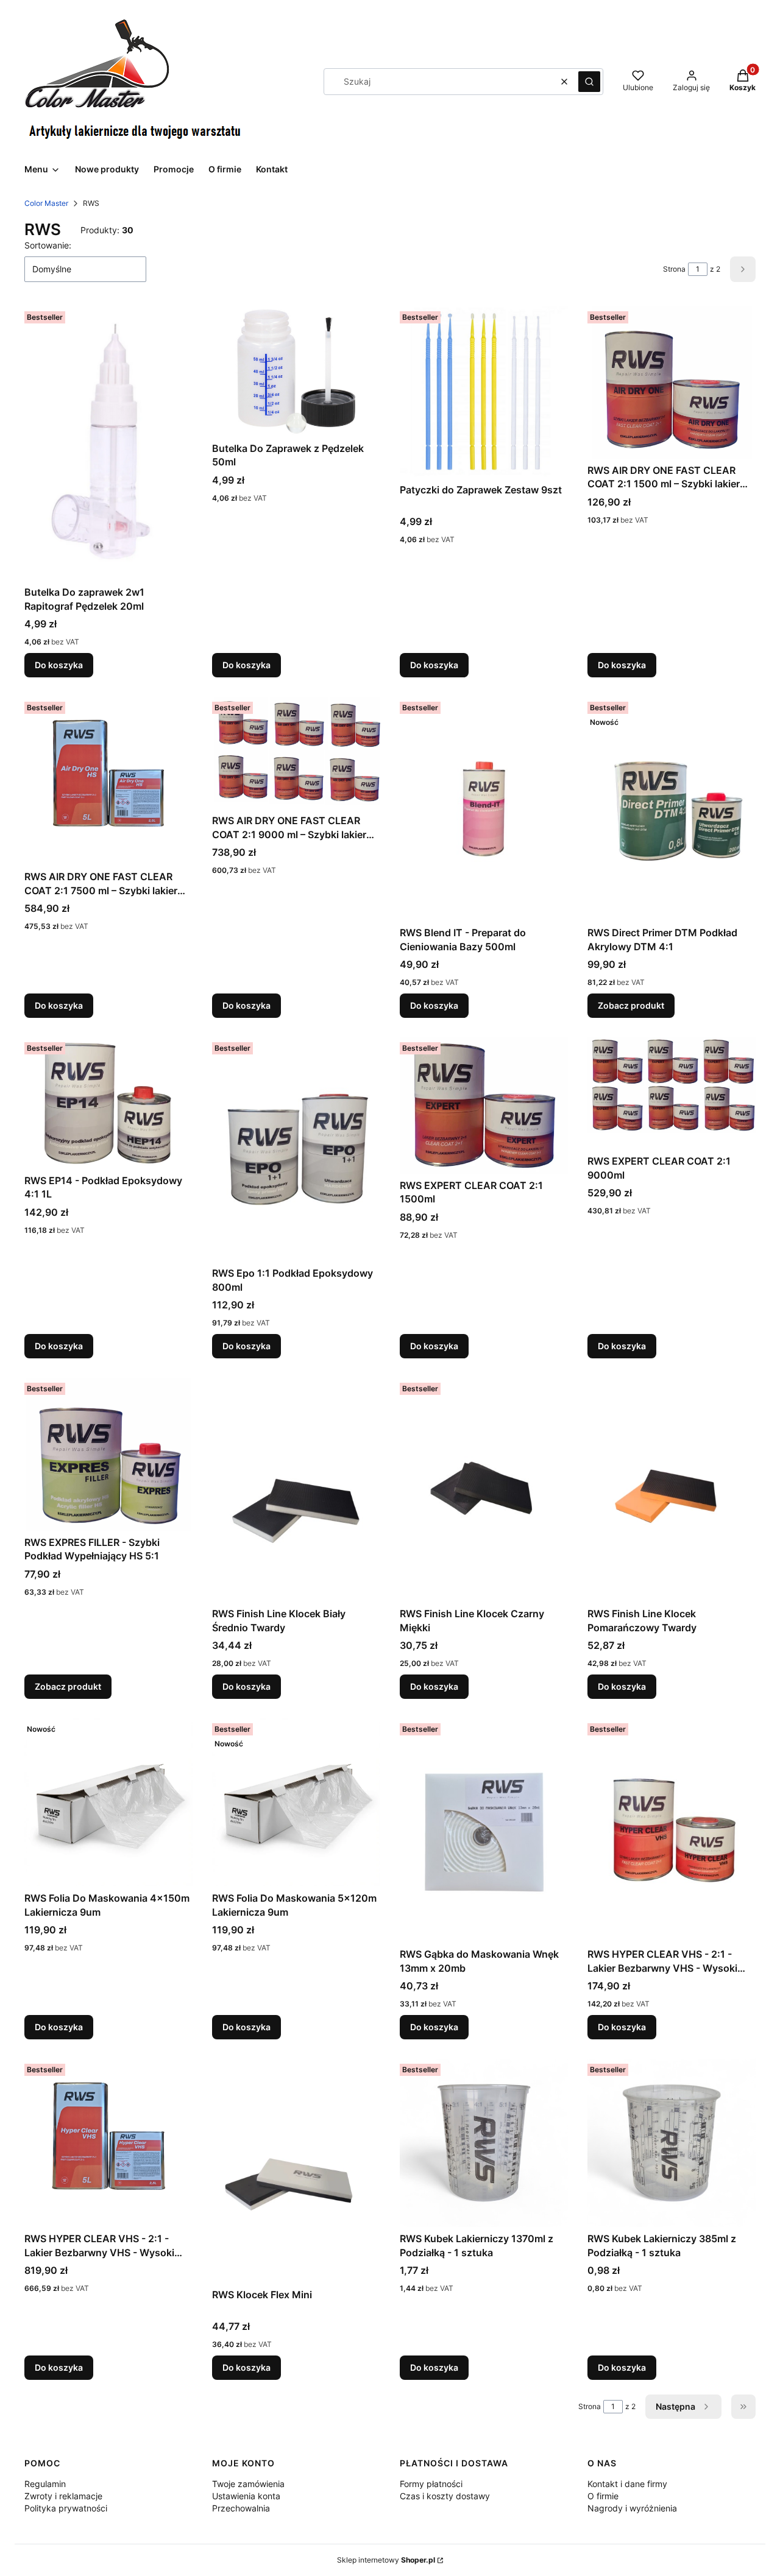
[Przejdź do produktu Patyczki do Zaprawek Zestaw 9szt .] (484, 392)
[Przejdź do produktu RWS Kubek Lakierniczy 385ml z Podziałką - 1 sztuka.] (672, 2143)
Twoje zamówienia (248, 2484)
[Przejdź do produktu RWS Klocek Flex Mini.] (296, 2171)
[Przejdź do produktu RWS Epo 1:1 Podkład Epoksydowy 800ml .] (296, 1149)
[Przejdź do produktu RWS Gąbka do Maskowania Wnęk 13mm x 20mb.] (484, 1830)
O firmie (603, 2496)
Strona (674, 269)
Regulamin (45, 2484)
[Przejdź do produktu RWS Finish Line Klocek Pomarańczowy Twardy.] (672, 1490)
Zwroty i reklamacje (63, 2496)
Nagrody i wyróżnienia (632, 2508)
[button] (589, 82)
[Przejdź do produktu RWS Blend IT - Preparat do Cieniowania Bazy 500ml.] (484, 809)
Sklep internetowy (386, 2560)
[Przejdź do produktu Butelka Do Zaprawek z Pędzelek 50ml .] (296, 372)
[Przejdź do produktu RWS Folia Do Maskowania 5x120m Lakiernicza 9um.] (296, 1802)
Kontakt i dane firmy (627, 2484)
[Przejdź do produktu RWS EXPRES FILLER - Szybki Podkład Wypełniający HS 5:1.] (108, 1454)
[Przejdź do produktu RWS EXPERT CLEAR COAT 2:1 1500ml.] (484, 1106)
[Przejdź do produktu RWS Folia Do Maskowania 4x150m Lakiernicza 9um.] (108, 1802)
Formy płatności (431, 2484)
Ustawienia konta (246, 2496)
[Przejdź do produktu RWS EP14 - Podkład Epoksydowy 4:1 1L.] (108, 1103)
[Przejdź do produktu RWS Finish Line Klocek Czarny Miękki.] (484, 1490)
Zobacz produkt (631, 1005)
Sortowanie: (48, 245)
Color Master (46, 203)
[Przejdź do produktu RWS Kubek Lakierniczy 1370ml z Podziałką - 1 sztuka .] (484, 2143)
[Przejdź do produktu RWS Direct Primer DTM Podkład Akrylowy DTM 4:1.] (672, 809)
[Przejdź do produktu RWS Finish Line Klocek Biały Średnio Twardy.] (296, 1490)
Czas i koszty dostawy (445, 2496)
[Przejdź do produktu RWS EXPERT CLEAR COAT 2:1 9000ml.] (672, 1093)
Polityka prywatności (66, 2508)
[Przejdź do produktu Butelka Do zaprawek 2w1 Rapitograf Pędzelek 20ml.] (108, 443)
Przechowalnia (241, 2508)
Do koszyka (59, 665)
